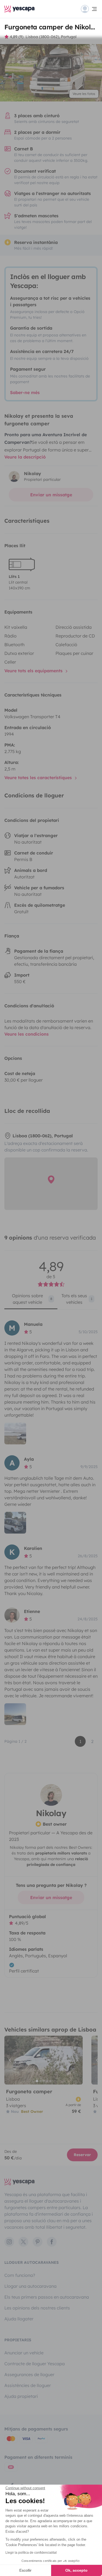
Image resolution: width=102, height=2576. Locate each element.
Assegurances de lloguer (29, 2374)
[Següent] (76, 2060)
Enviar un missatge (51, 495)
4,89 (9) (17, 37)
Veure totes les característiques (39, 778)
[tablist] (51, 1301)
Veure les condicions (27, 1034)
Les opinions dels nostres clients (37, 2308)
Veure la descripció (25, 457)
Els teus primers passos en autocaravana (47, 2297)
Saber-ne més (25, 392)
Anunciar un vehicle (24, 2353)
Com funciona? (20, 2275)
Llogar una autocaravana (30, 2286)
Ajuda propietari (21, 2396)
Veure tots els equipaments (34, 671)
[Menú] (89, 9)
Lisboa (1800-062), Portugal (51, 37)
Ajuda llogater (19, 2319)
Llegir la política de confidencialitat (31, 2553)
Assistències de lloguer (28, 2385)
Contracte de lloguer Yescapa (35, 2364)
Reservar (82, 2155)
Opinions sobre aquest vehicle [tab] (32, 1299)
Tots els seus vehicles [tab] (77, 1299)
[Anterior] (11, 2060)
